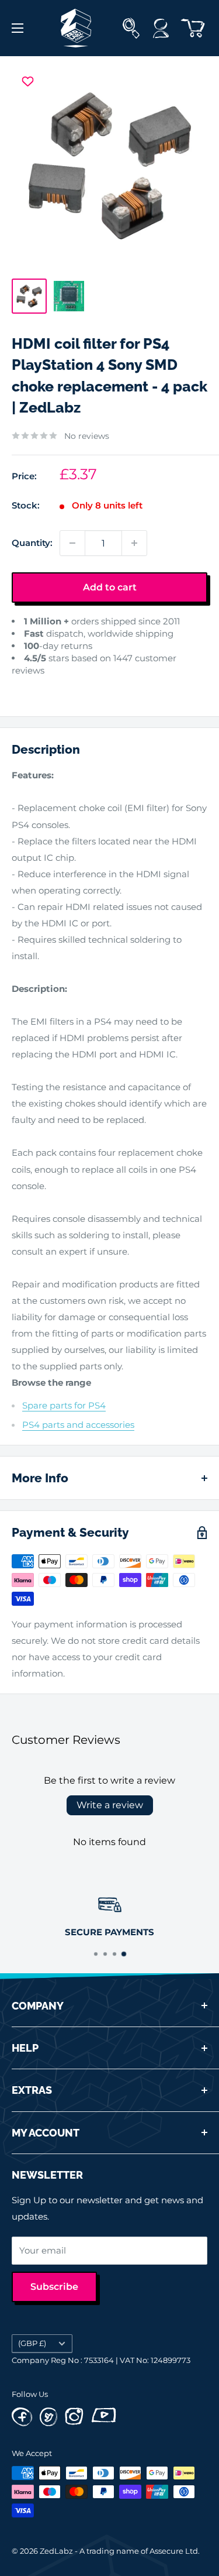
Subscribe (54, 2287)
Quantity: (32, 543)
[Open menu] (18, 28)
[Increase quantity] (134, 543)
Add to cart (110, 587)
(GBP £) (32, 2343)
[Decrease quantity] (72, 543)
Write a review (110, 1805)
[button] (22, 688)
